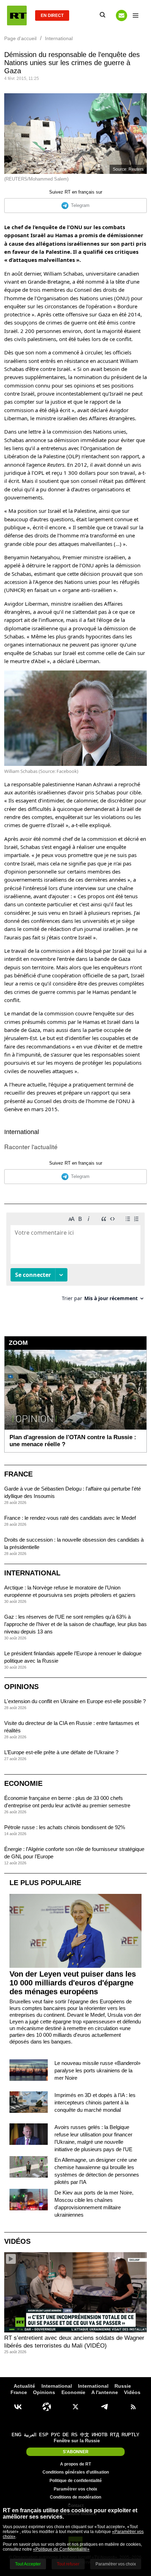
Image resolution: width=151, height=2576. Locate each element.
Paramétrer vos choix (75, 2489)
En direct (52, 15)
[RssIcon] (133, 2407)
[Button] (122, 15)
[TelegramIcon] (104, 2407)
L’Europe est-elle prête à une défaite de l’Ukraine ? (61, 1752)
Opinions (21, 1687)
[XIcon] (75, 2407)
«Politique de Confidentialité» (61, 2549)
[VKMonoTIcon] (18, 2407)
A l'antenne (105, 2392)
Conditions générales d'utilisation (76, 2472)
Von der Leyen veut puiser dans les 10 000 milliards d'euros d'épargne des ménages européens (73, 1983)
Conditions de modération (75, 2497)
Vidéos (17, 2241)
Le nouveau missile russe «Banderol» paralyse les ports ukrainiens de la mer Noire (97, 2070)
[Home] (17, 15)
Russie (123, 2386)
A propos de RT (75, 2464)
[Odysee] (47, 2407)
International (22, 1132)
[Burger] (136, 15)
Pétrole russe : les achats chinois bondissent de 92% (65, 1827)
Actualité (24, 2386)
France (18, 1474)
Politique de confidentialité (76, 2481)
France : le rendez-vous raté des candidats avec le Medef (70, 1518)
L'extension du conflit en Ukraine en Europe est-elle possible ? (75, 1701)
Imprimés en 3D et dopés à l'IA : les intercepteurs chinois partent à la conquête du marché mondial (95, 2102)
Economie (23, 1783)
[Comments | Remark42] (75, 1259)
